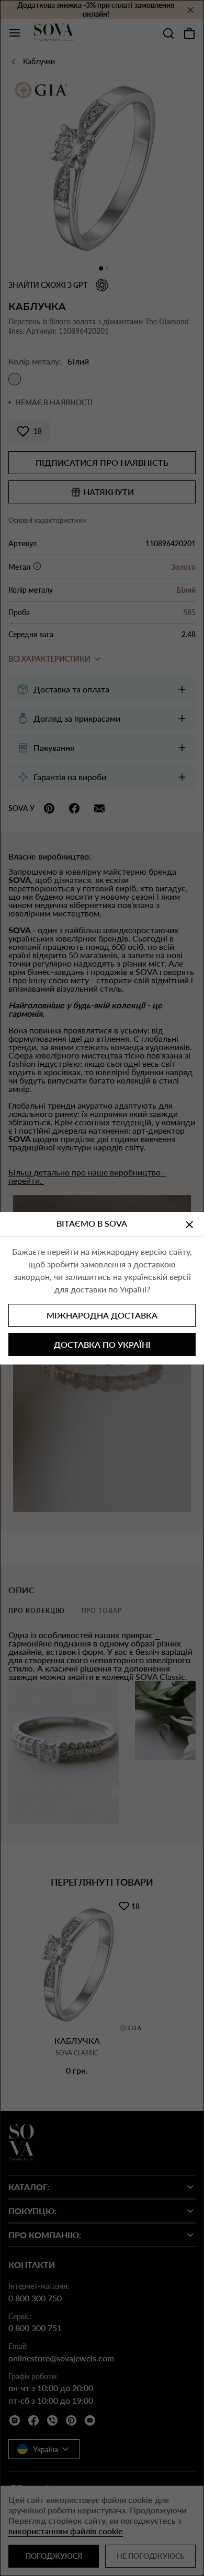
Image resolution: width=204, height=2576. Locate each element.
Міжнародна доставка (102, 1315)
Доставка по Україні (102, 1344)
